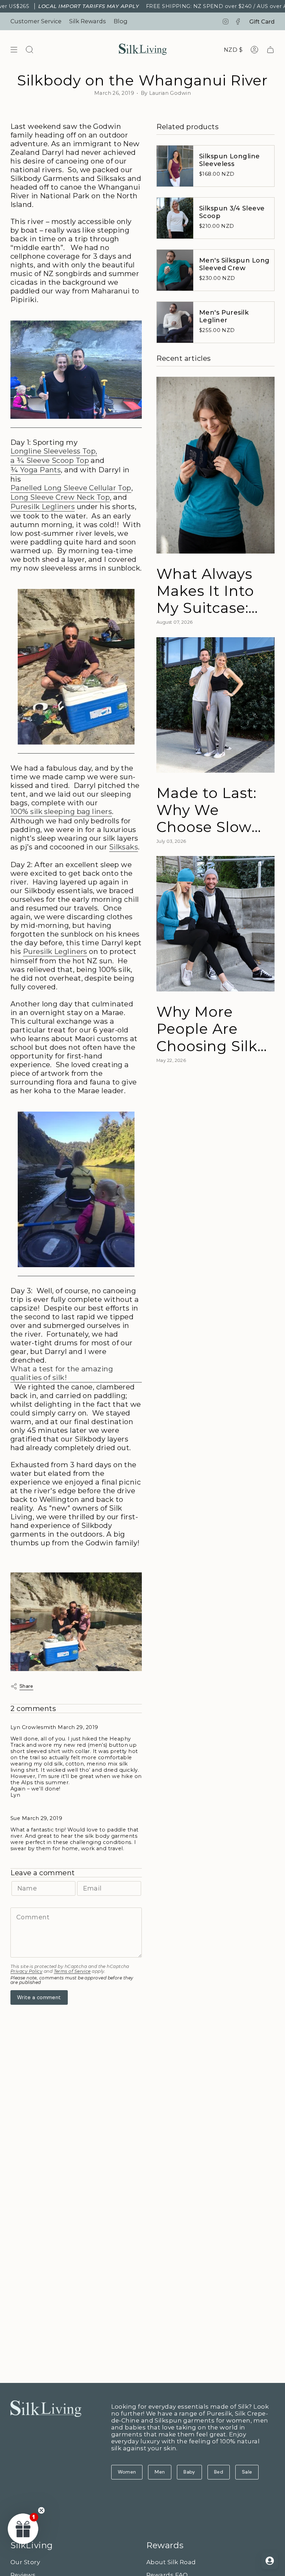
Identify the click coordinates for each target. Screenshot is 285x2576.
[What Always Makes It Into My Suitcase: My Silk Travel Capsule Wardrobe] (215, 465)
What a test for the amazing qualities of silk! (62, 1373)
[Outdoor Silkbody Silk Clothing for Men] (76, 667)
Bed (219, 2472)
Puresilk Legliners (43, 506)
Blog (121, 21)
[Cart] (270, 50)
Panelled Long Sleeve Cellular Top (71, 488)
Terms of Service (72, 1971)
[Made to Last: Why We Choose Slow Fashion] (215, 705)
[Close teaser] (41, 2510)
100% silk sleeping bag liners (61, 811)
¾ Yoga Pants (36, 470)
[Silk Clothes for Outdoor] (76, 370)
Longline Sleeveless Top (53, 451)
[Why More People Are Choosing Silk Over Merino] (215, 924)
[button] (23, 2528)
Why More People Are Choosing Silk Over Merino (207, 1029)
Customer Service (36, 21)
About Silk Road (171, 2562)
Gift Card (262, 22)
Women (127, 2472)
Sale (247, 2472)
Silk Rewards (88, 21)
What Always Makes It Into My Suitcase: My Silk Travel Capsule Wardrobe (207, 591)
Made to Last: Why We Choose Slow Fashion (206, 810)
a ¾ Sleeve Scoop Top (50, 460)
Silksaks (124, 847)
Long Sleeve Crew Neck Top (60, 497)
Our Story (25, 2562)
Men (160, 2472)
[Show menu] (14, 50)
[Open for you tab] (270, 2561)
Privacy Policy (26, 1971)
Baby (189, 2472)
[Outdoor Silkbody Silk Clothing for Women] (76, 1190)
